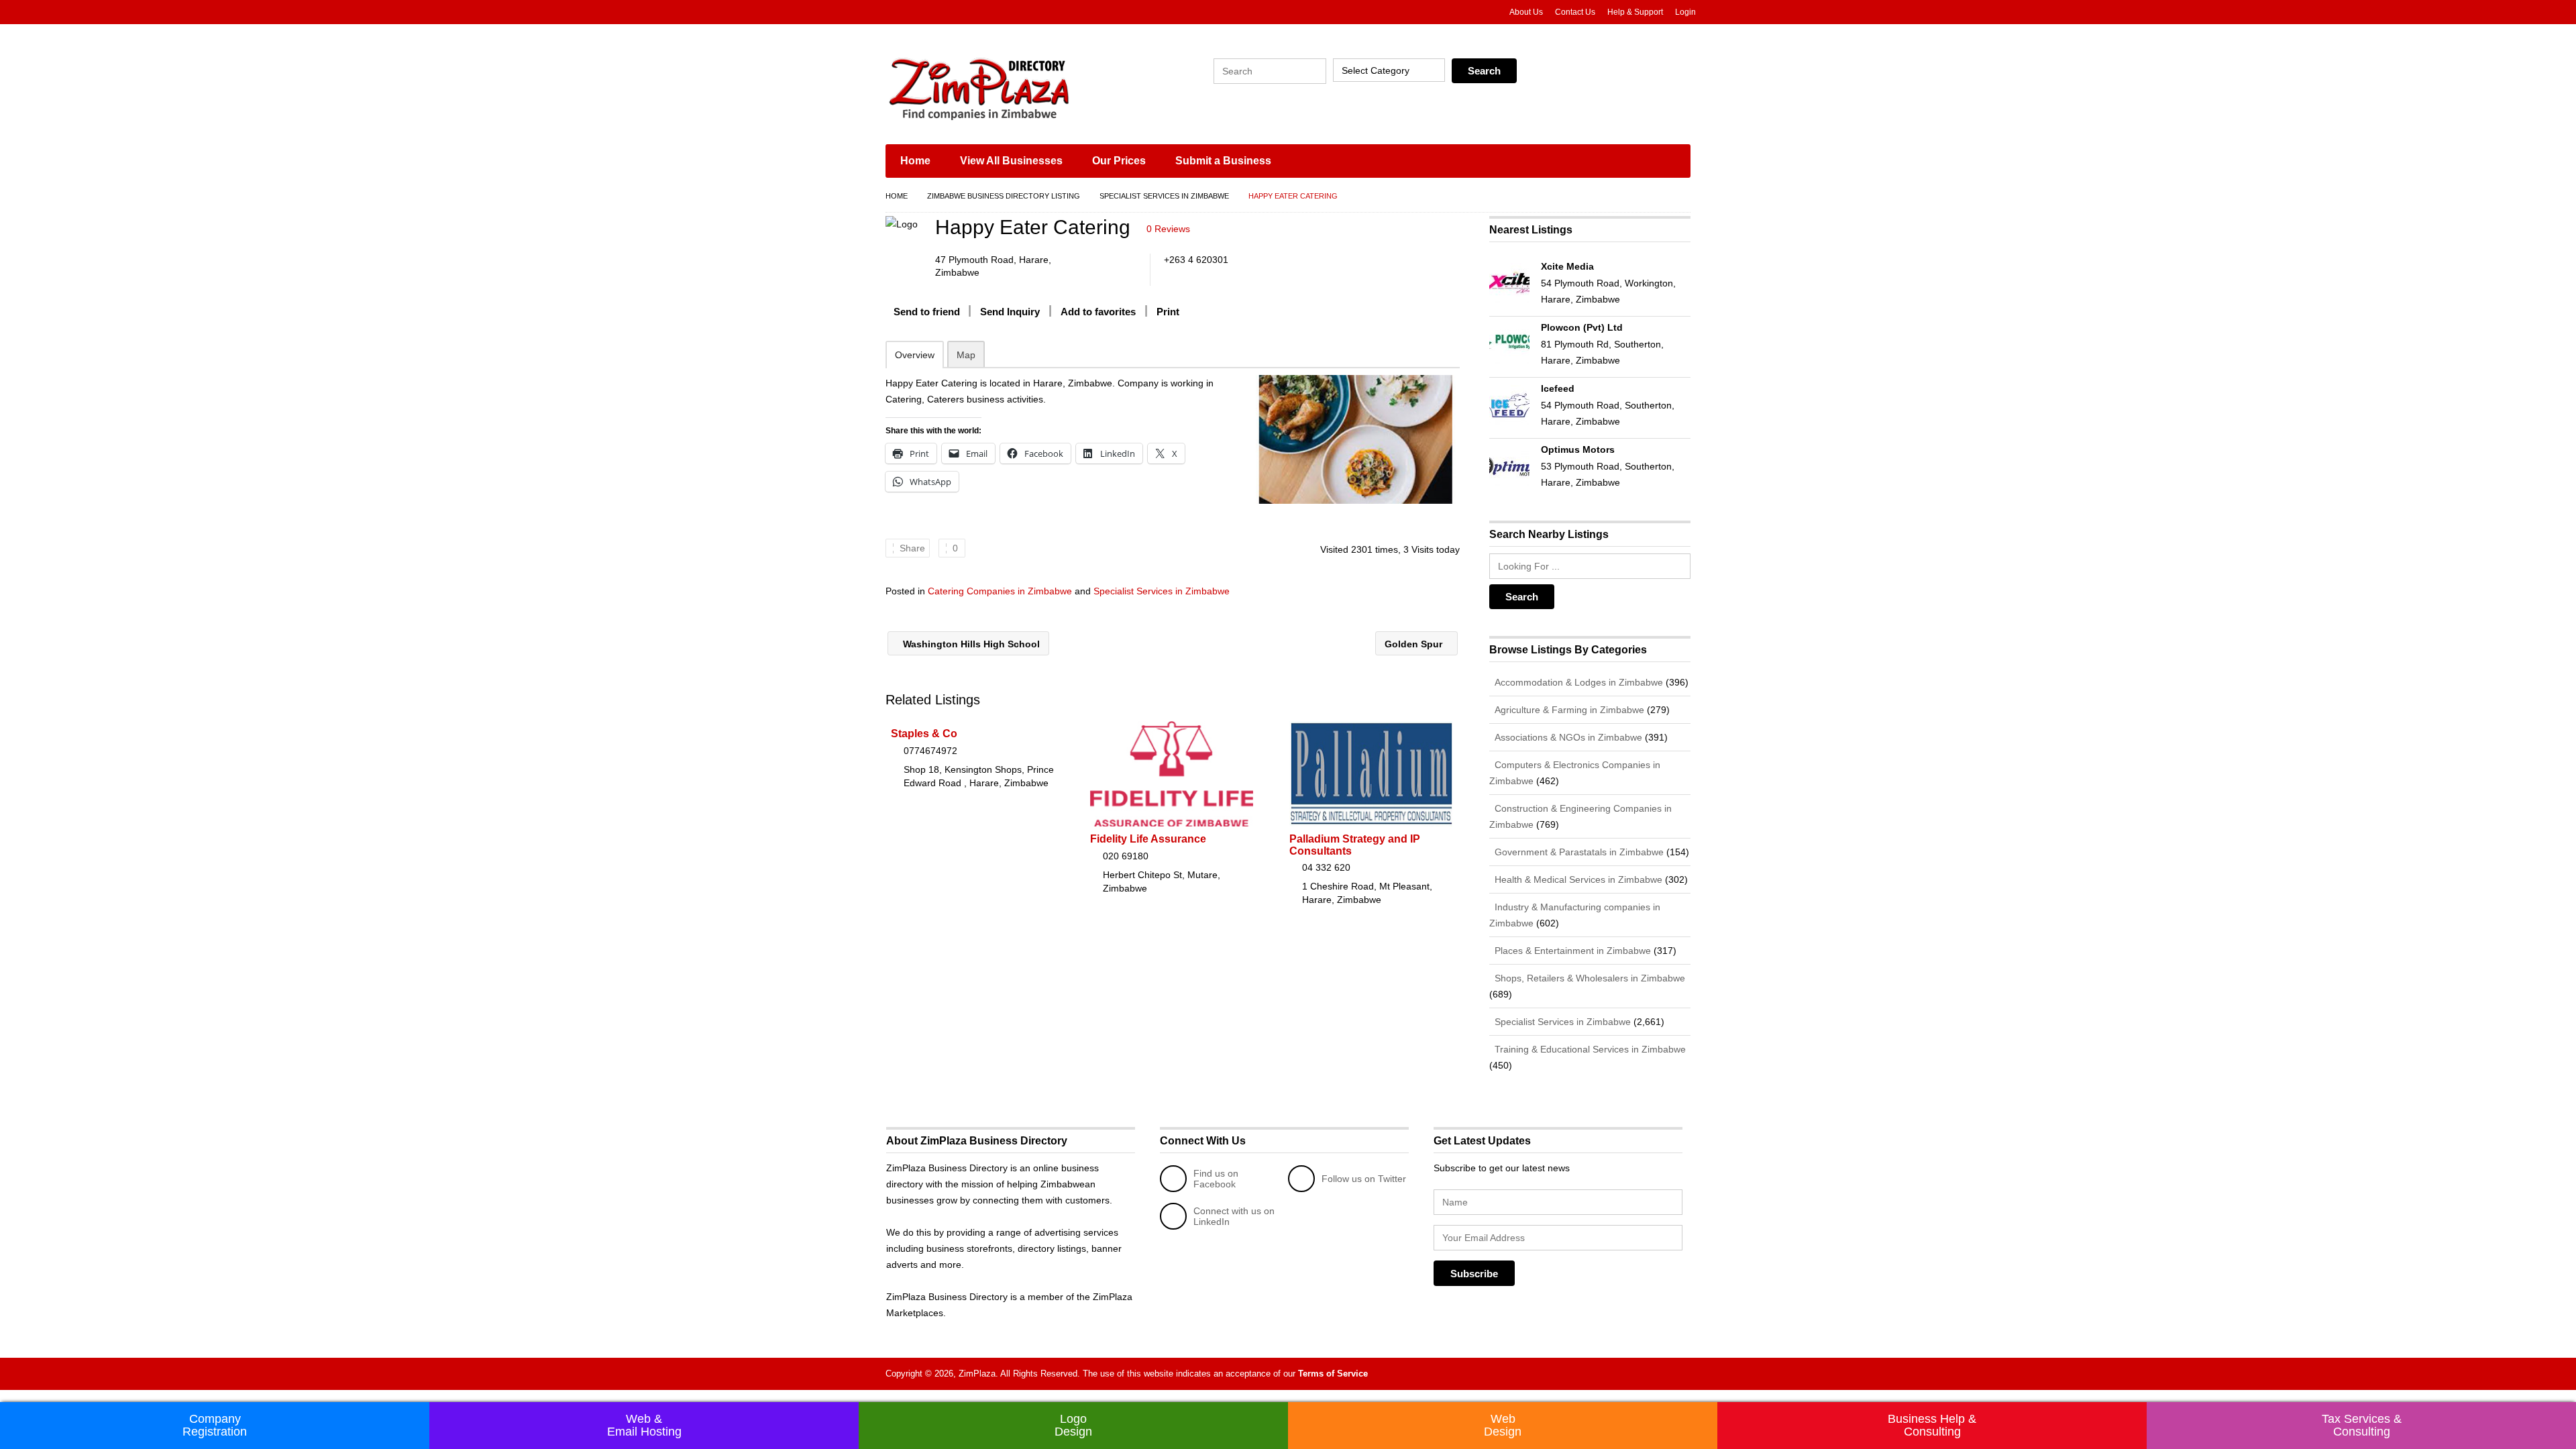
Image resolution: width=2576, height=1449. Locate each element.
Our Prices (1119, 161)
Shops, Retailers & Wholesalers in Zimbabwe (1589, 978)
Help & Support (1635, 12)
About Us (1526, 12)
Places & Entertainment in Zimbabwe (1571, 951)
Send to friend (927, 312)
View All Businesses (1011, 161)
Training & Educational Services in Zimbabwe (1589, 1049)
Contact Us (1575, 12)
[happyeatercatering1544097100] (1356, 439)
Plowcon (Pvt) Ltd (1582, 327)
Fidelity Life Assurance (1148, 839)
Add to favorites (1098, 312)
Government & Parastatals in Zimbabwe (1578, 852)
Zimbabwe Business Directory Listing (1004, 196)
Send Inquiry (1010, 312)
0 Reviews (1168, 229)
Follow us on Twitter (1364, 1179)
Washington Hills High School (970, 644)
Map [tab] (966, 355)
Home (915, 161)
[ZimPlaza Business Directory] (1013, 87)
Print (1168, 312)
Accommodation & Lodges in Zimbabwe (1577, 682)
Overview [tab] (915, 355)
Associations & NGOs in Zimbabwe (1567, 737)
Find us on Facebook (1216, 1179)
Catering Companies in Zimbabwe (1000, 591)
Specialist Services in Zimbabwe (1164, 196)
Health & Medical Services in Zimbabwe (1577, 879)
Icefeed (1558, 388)
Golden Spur (1415, 644)
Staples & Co (924, 734)
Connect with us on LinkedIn (1234, 1216)
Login (1685, 12)
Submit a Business (1223, 161)
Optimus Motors (1578, 449)
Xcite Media (1567, 266)
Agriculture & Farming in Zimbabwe (1568, 710)
